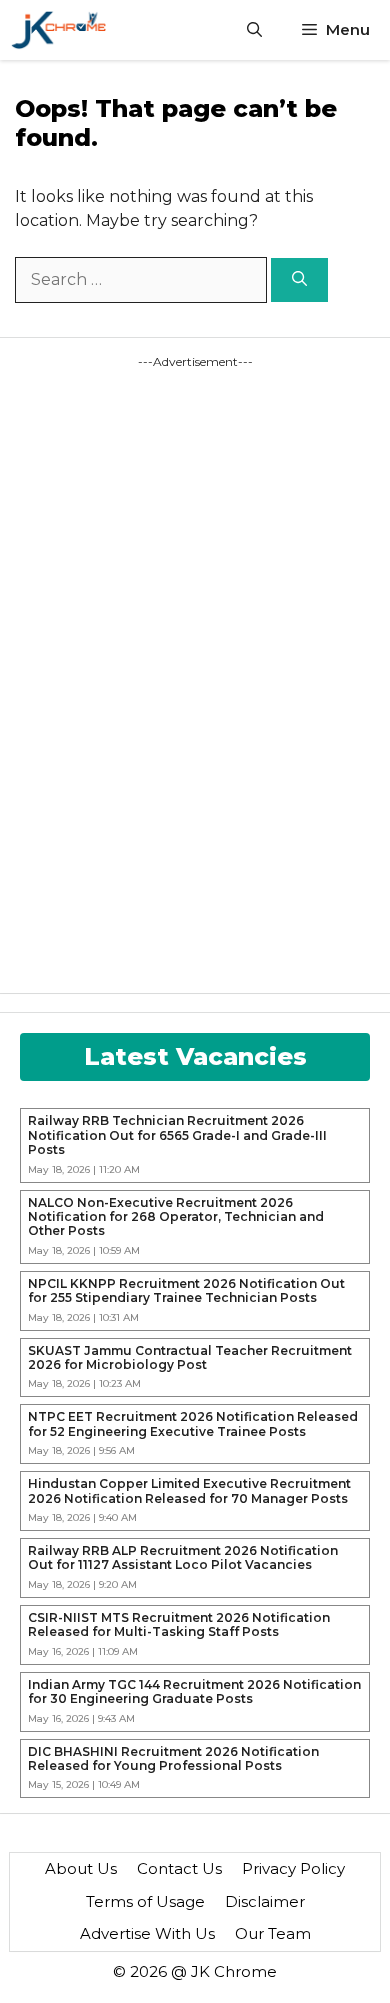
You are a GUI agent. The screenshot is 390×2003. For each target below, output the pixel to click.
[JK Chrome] (58, 30)
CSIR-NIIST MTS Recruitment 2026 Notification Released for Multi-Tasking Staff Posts (179, 1625)
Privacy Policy (293, 1868)
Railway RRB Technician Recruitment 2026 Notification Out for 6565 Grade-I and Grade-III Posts (177, 1135)
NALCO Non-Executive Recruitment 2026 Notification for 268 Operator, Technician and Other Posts (176, 1217)
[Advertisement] (110, 671)
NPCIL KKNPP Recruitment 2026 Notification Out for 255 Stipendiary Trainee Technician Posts (186, 1291)
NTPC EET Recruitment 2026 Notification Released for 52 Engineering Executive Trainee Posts (193, 1424)
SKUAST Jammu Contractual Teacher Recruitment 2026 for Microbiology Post (190, 1358)
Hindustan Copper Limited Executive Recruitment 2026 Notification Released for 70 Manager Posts (189, 1491)
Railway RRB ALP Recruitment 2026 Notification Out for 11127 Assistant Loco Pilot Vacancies (183, 1558)
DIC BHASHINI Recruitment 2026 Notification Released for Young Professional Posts (173, 1759)
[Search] (299, 280)
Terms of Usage (145, 1901)
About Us (81, 1868)
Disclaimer (265, 1901)
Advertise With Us (147, 1933)
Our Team (273, 1933)
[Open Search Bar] (254, 30)
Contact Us (179, 1868)
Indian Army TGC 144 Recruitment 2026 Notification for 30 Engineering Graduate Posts (194, 1692)
